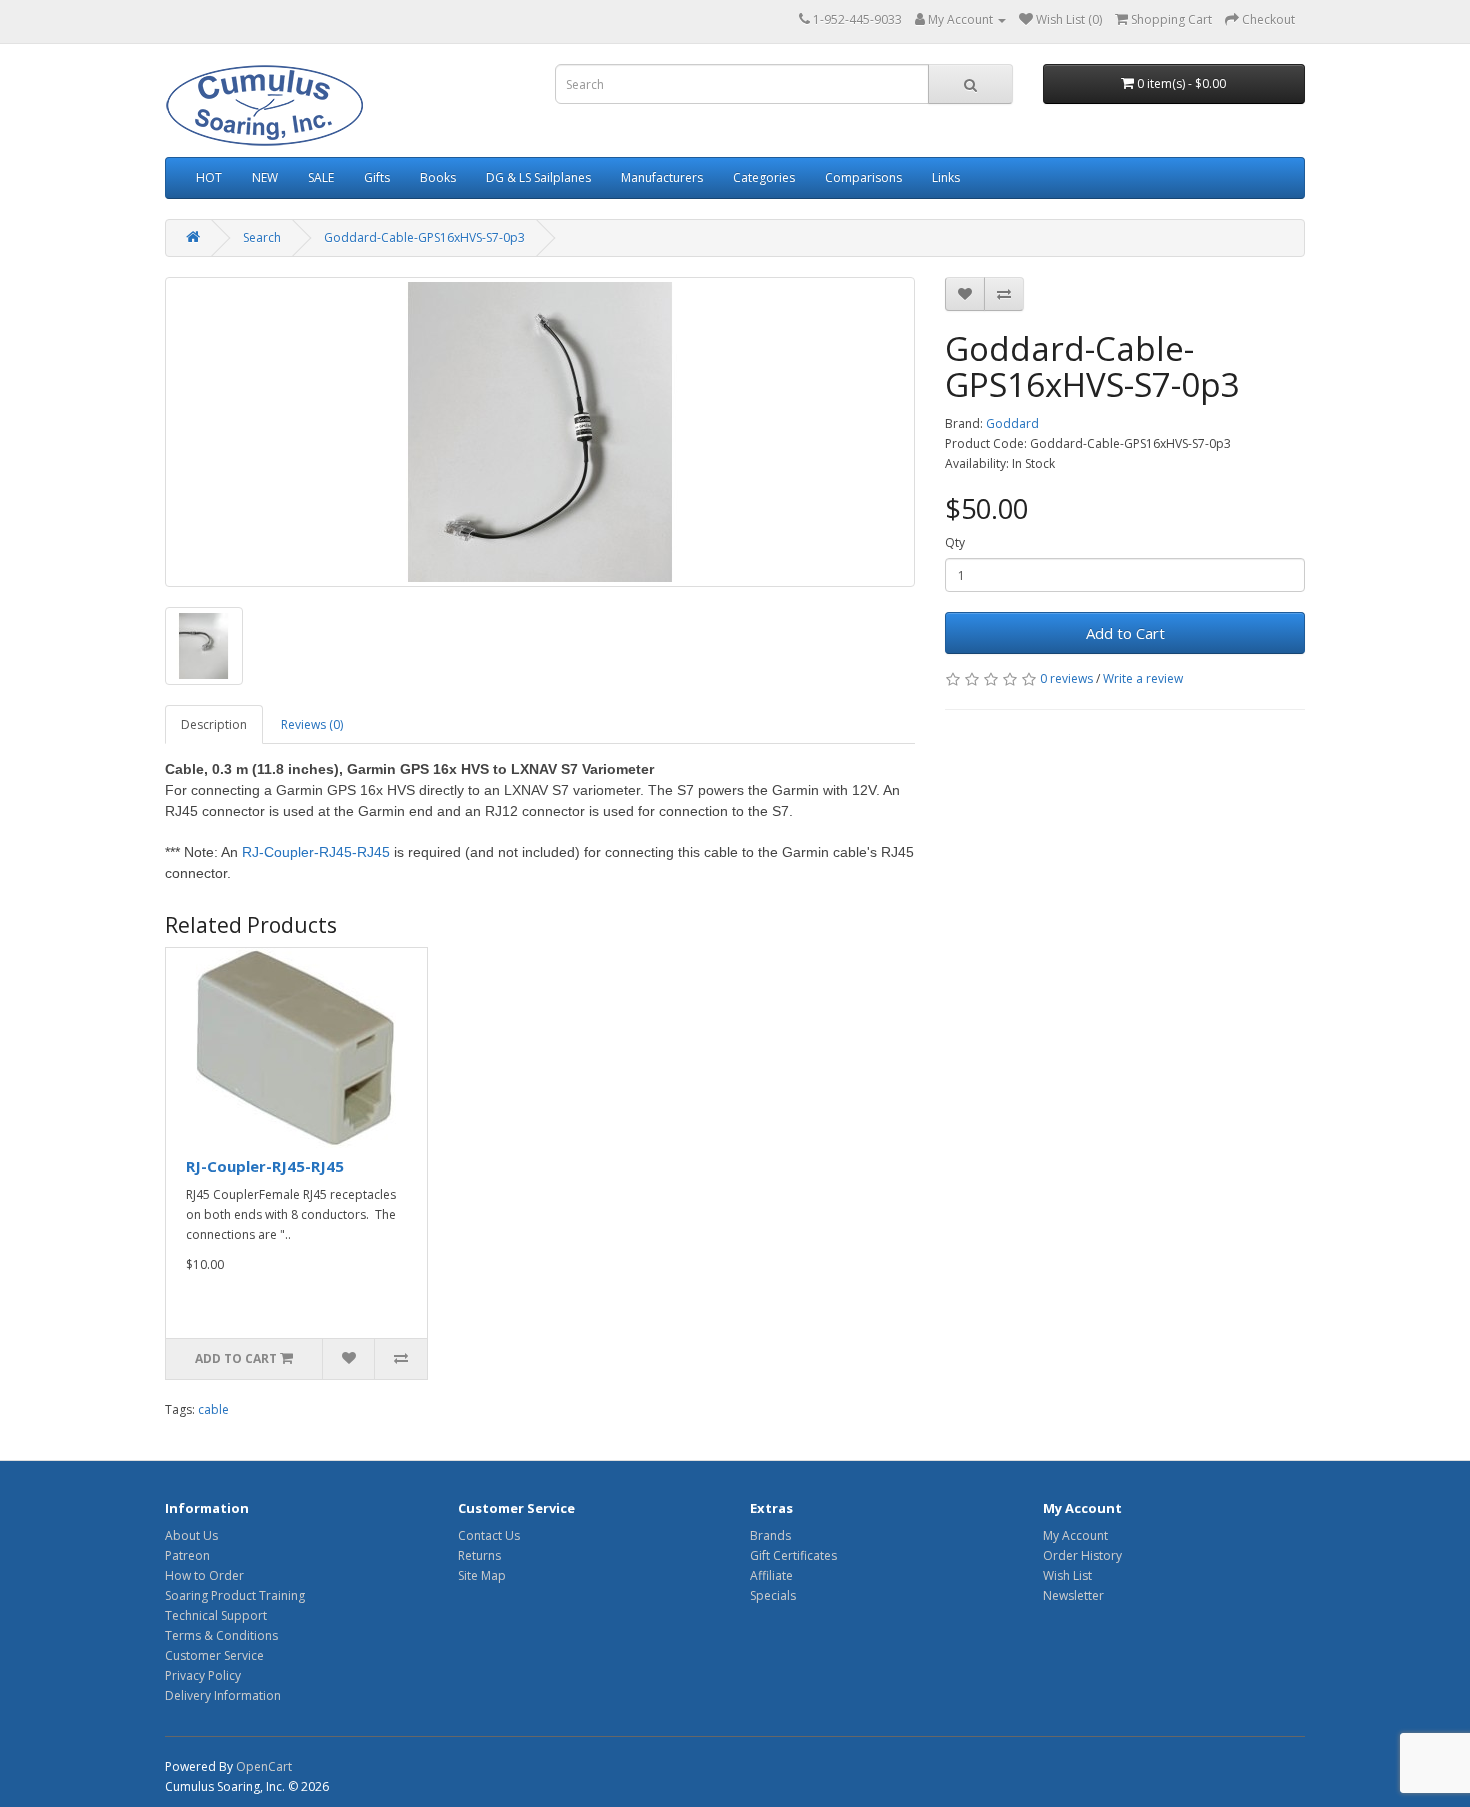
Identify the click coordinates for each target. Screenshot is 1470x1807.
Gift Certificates (793, 1555)
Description (214, 724)
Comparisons (863, 177)
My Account (1075, 1535)
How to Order (204, 1575)
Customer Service (214, 1655)
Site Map (482, 1575)
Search (262, 237)
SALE (321, 177)
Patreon (187, 1555)
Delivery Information (223, 1695)
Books (438, 177)
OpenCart (264, 1766)
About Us (191, 1535)
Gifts (377, 177)
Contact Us (489, 1535)
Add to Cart (1125, 633)
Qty (955, 542)
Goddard (1012, 423)
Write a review (1143, 678)
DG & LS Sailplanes (538, 177)
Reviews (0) (312, 724)
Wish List (1067, 1575)
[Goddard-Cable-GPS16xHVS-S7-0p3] (540, 432)
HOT (209, 177)
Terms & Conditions (221, 1635)
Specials (773, 1595)
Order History (1082, 1555)
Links (946, 177)
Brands (770, 1535)
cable (213, 1409)
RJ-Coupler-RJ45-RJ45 (316, 852)
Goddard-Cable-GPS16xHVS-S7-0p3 (424, 237)
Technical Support (216, 1615)
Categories (764, 177)
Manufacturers (662, 177)
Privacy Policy (203, 1675)
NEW (265, 177)
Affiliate (771, 1575)
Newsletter (1073, 1595)
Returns (479, 1555)
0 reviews (1066, 678)
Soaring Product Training (235, 1595)
